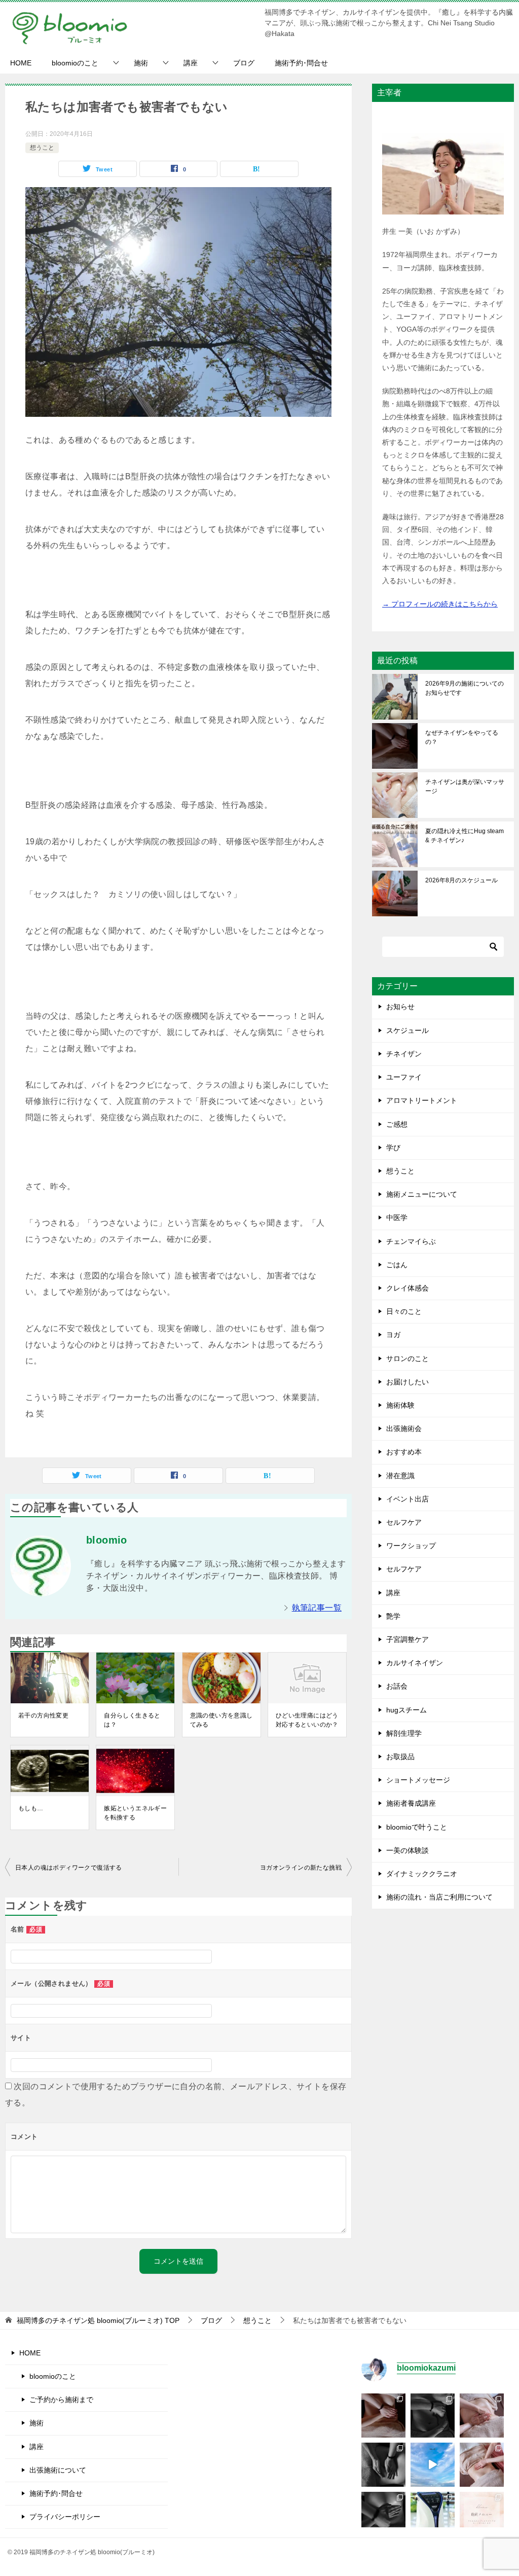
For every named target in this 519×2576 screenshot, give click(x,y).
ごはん (397, 1265)
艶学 (393, 1616)
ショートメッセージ (418, 1780)
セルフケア (404, 1522)
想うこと (42, 148)
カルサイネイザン (415, 1663)
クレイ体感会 (407, 1288)
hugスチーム (406, 1710)
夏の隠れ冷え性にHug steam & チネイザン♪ (465, 836)
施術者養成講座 (411, 1803)
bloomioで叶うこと (417, 1827)
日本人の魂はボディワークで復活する (69, 1868)
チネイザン (404, 1054)
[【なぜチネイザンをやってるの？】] (383, 2416)
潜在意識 (400, 1476)
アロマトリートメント (422, 1100)
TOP (98, 2320)
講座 (191, 63)
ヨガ (393, 1335)
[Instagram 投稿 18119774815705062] (433, 2465)
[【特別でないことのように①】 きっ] (383, 2514)
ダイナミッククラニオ (422, 1874)
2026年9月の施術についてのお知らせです (465, 688)
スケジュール (407, 1030)
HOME (21, 63)
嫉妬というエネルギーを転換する (135, 1813)
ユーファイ (404, 1077)
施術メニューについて (422, 1194)
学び (393, 1148)
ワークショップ (411, 1546)
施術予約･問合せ (301, 63)
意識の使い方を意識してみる (221, 1720)
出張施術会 (404, 1428)
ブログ (244, 63)
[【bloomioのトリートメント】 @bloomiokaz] (482, 2514)
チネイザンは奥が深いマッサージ (465, 786)
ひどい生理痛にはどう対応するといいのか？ (307, 1720)
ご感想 (397, 1124)
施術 (141, 63)
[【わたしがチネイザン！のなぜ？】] (383, 2465)
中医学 (397, 1218)
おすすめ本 (404, 1452)
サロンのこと (407, 1358)
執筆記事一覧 (317, 1608)
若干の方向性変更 (43, 1715)
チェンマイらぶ (411, 1241)
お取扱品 (400, 1757)
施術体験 (400, 1405)
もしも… (31, 1808)
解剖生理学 (404, 1733)
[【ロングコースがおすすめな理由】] (482, 2416)
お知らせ (400, 1007)
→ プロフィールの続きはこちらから (440, 604)
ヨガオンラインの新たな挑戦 (301, 1868)
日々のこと (404, 1311)
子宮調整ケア (407, 1639)
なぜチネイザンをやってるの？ (462, 737)
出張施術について (58, 2470)
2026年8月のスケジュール (461, 880)
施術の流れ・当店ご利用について (439, 1897)
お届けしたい (407, 1382)
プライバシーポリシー (65, 2517)
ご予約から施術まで (61, 2400)
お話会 (397, 1686)
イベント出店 (407, 1499)
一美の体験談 (407, 1850)
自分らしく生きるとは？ (132, 1720)
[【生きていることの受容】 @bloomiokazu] (482, 2465)
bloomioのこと (75, 63)
